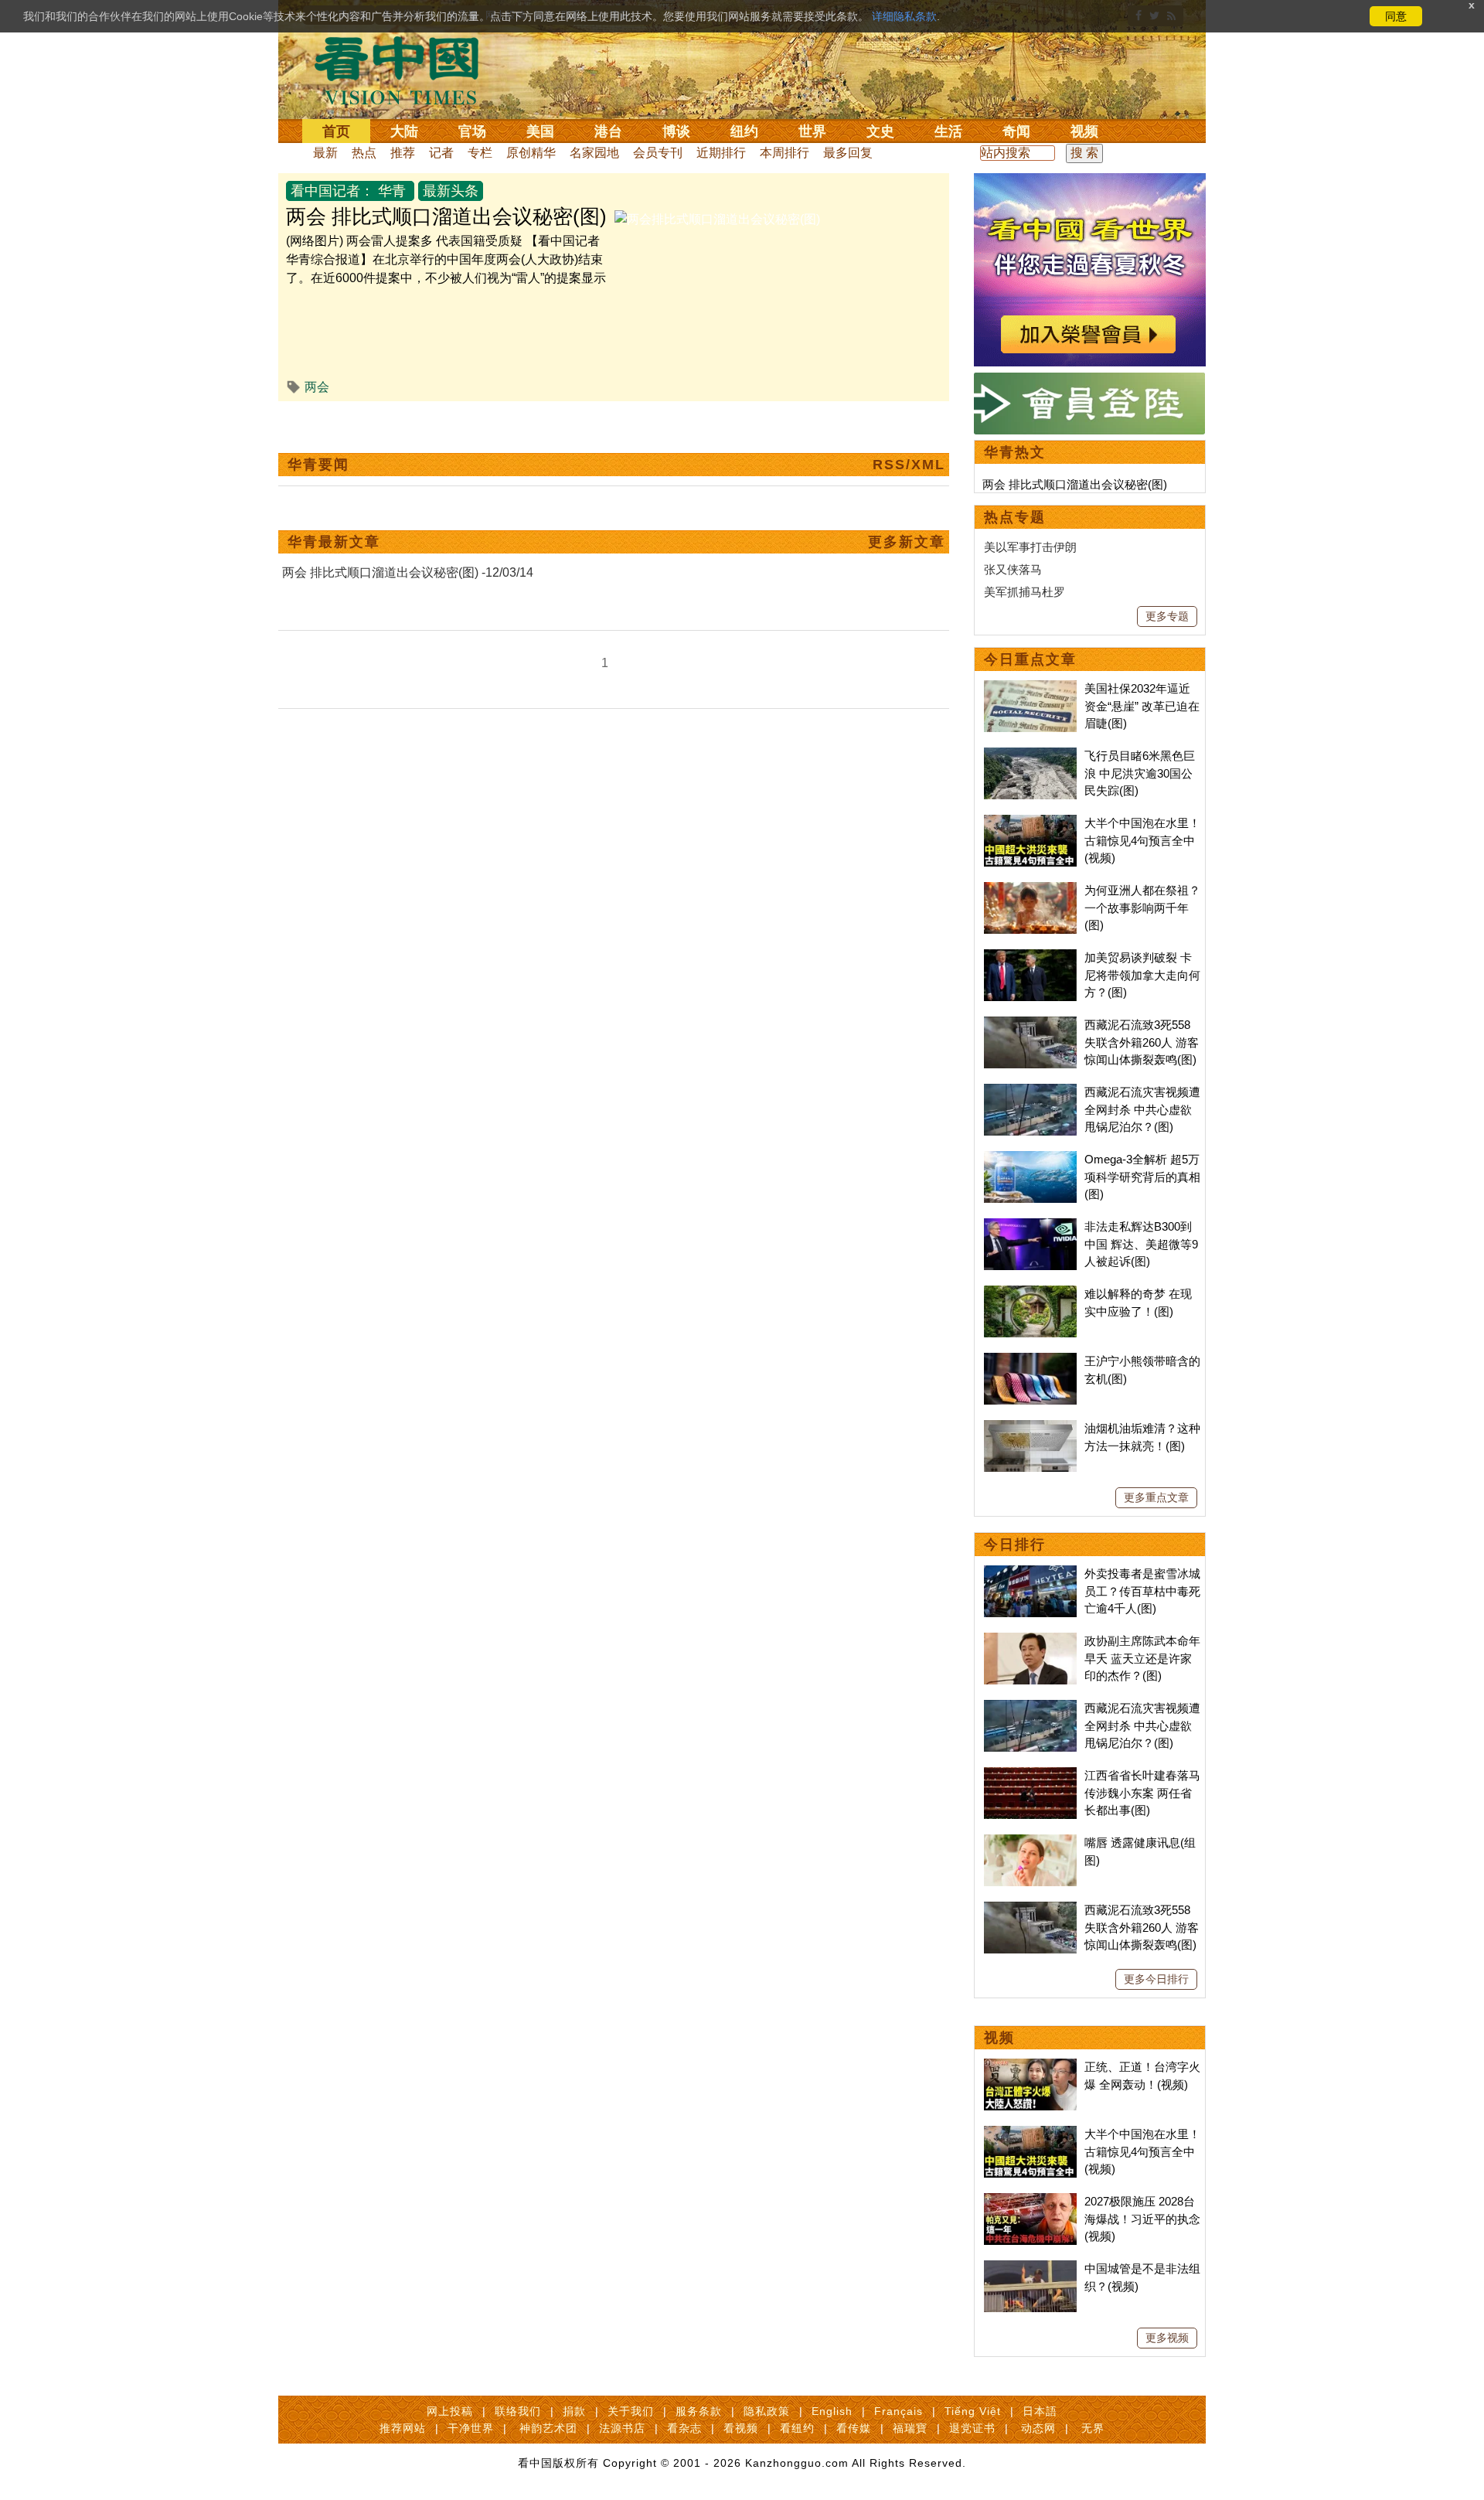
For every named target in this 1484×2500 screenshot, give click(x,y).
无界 (1093, 2428)
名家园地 (594, 153)
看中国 (406, 70)
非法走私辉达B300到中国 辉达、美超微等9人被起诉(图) (1141, 1244)
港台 (608, 131)
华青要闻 (318, 465)
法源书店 (622, 2428)
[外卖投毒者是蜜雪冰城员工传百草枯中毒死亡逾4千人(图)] (1030, 1574)
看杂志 (684, 2428)
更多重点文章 (1156, 1497)
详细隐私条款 (904, 16)
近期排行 (721, 153)
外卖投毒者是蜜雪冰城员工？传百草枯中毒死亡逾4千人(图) (1142, 1591)
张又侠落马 (1013, 569)
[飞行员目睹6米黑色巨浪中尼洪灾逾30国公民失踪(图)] (1030, 756)
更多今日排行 (1156, 1979)
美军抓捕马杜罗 (1025, 592)
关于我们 (631, 2411)
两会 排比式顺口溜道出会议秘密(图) (446, 216)
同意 (1396, 16)
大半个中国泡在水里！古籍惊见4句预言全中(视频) (1142, 840)
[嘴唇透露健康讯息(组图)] (1030, 1843)
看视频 (741, 2428)
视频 (1084, 131)
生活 (948, 131)
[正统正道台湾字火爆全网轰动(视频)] (1030, 2067)
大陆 (404, 131)
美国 (540, 131)
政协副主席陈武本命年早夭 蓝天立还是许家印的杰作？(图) (1142, 1658)
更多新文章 (907, 542)
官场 (472, 131)
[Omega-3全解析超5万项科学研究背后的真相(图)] (1030, 1159)
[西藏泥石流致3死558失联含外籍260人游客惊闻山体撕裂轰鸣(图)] (1030, 1025)
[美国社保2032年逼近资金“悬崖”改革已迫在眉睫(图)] (1030, 688)
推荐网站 (403, 2428)
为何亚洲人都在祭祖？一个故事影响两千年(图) (1142, 908)
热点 (364, 153)
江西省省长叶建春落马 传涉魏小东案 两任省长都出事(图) (1142, 1793)
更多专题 (1167, 616)
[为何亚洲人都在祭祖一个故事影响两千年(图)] (1030, 890)
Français (899, 2411)
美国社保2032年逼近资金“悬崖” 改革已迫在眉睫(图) (1142, 706)
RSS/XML (909, 465)
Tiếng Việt (973, 2411)
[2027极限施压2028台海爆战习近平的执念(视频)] (1030, 2201)
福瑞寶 (910, 2428)
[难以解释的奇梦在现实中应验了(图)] (1030, 1294)
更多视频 (1167, 2338)
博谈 (676, 131)
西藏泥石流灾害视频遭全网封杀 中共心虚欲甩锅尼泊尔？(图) (1142, 1109)
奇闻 (1016, 131)
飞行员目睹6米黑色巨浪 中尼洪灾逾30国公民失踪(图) (1140, 773)
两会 (317, 387)
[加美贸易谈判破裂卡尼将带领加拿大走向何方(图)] (1030, 957)
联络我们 (518, 2411)
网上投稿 (450, 2411)
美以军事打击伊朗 (1030, 547)
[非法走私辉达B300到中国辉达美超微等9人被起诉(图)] (1030, 1226)
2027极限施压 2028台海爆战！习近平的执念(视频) (1142, 2219)
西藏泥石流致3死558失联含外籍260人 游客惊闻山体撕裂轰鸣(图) (1142, 1042)
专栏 (480, 153)
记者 (441, 153)
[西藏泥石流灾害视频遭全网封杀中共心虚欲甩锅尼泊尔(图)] (1030, 1092)
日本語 (1040, 2411)
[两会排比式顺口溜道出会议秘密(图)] (717, 219)
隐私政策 (767, 2411)
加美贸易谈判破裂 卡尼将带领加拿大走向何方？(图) (1142, 975)
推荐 (403, 153)
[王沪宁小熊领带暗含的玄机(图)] (1030, 1361)
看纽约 (797, 2428)
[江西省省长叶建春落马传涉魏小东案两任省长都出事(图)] (1030, 1775)
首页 (336, 131)
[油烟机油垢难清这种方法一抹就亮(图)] (1030, 1428)
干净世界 (471, 2428)
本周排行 (785, 153)
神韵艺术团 (548, 2428)
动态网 (1038, 2428)
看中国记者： (332, 191)
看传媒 (854, 2428)
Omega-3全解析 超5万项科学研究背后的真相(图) (1142, 1177)
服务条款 (699, 2411)
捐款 (574, 2411)
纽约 (744, 131)
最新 (325, 153)
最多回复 (848, 153)
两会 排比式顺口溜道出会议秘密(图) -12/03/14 (408, 572)
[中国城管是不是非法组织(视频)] (1030, 2268)
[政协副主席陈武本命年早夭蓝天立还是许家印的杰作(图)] (1030, 1641)
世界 (812, 131)
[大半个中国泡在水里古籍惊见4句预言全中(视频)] (1030, 823)
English (832, 2411)
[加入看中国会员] (1090, 182)
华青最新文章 (334, 542)
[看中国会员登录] (1090, 404)
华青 (392, 191)
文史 (880, 131)
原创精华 (531, 153)
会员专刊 (658, 153)
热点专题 (1015, 517)
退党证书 (972, 2428)
